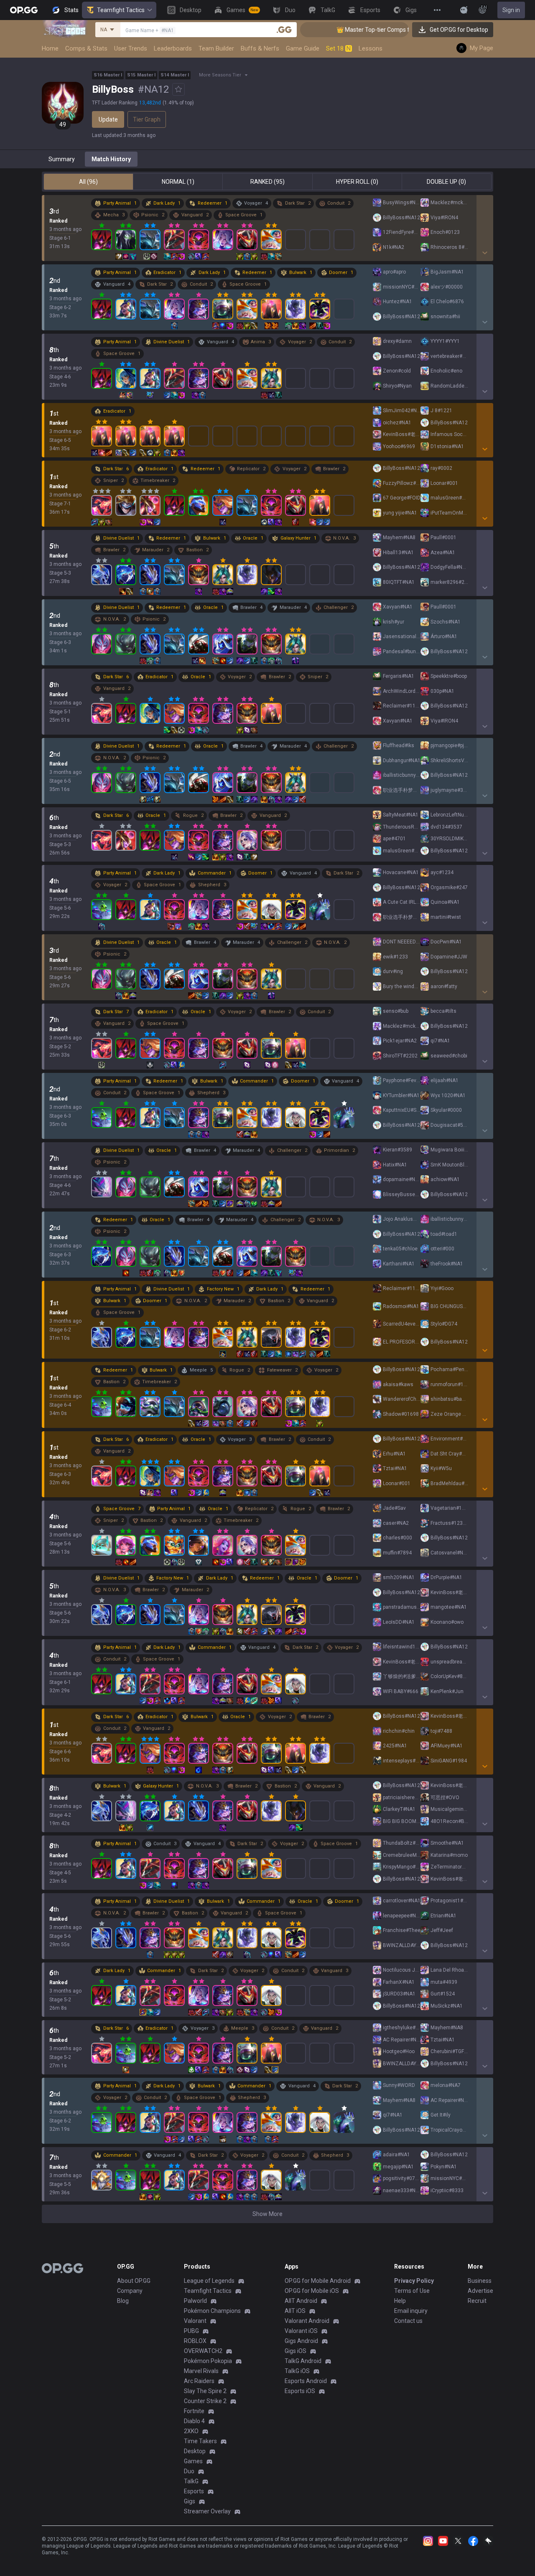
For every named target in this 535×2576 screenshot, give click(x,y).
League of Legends (209, 2281)
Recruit (477, 2301)
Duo (189, 2471)
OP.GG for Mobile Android (318, 2281)
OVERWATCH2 (203, 2351)
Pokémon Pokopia (208, 2361)
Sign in (511, 10)
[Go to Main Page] (24, 10)
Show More (267, 2214)
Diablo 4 (194, 2421)
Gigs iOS (296, 2351)
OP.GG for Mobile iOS (312, 2291)
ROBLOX (195, 2341)
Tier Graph (147, 119)
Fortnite (194, 2411)
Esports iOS (300, 2391)
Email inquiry (411, 2311)
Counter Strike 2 (205, 2401)
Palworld (195, 2301)
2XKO (191, 2431)
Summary (62, 159)
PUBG (191, 2331)
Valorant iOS (301, 2331)
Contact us (408, 2321)
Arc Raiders (199, 2381)
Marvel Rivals (201, 2371)
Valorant (195, 2321)
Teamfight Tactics (121, 10)
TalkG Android (303, 2361)
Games (193, 2461)
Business (480, 2281)
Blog (123, 2301)
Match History (111, 159)
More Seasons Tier (220, 75)
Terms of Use (412, 2291)
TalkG (191, 2481)
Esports (194, 2491)
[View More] (437, 10)
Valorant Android (307, 2321)
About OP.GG (134, 2281)
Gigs (190, 2501)
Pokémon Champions (212, 2311)
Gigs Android (301, 2341)
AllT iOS (295, 2311)
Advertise (480, 2291)
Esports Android (306, 2381)
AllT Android (301, 2301)
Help (400, 2301)
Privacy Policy (414, 2281)
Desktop (195, 2451)
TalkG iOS (297, 2371)
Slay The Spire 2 (205, 2391)
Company (130, 2291)
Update (108, 119)
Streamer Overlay (207, 2511)
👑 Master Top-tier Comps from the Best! (349, 30)
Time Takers (200, 2441)
